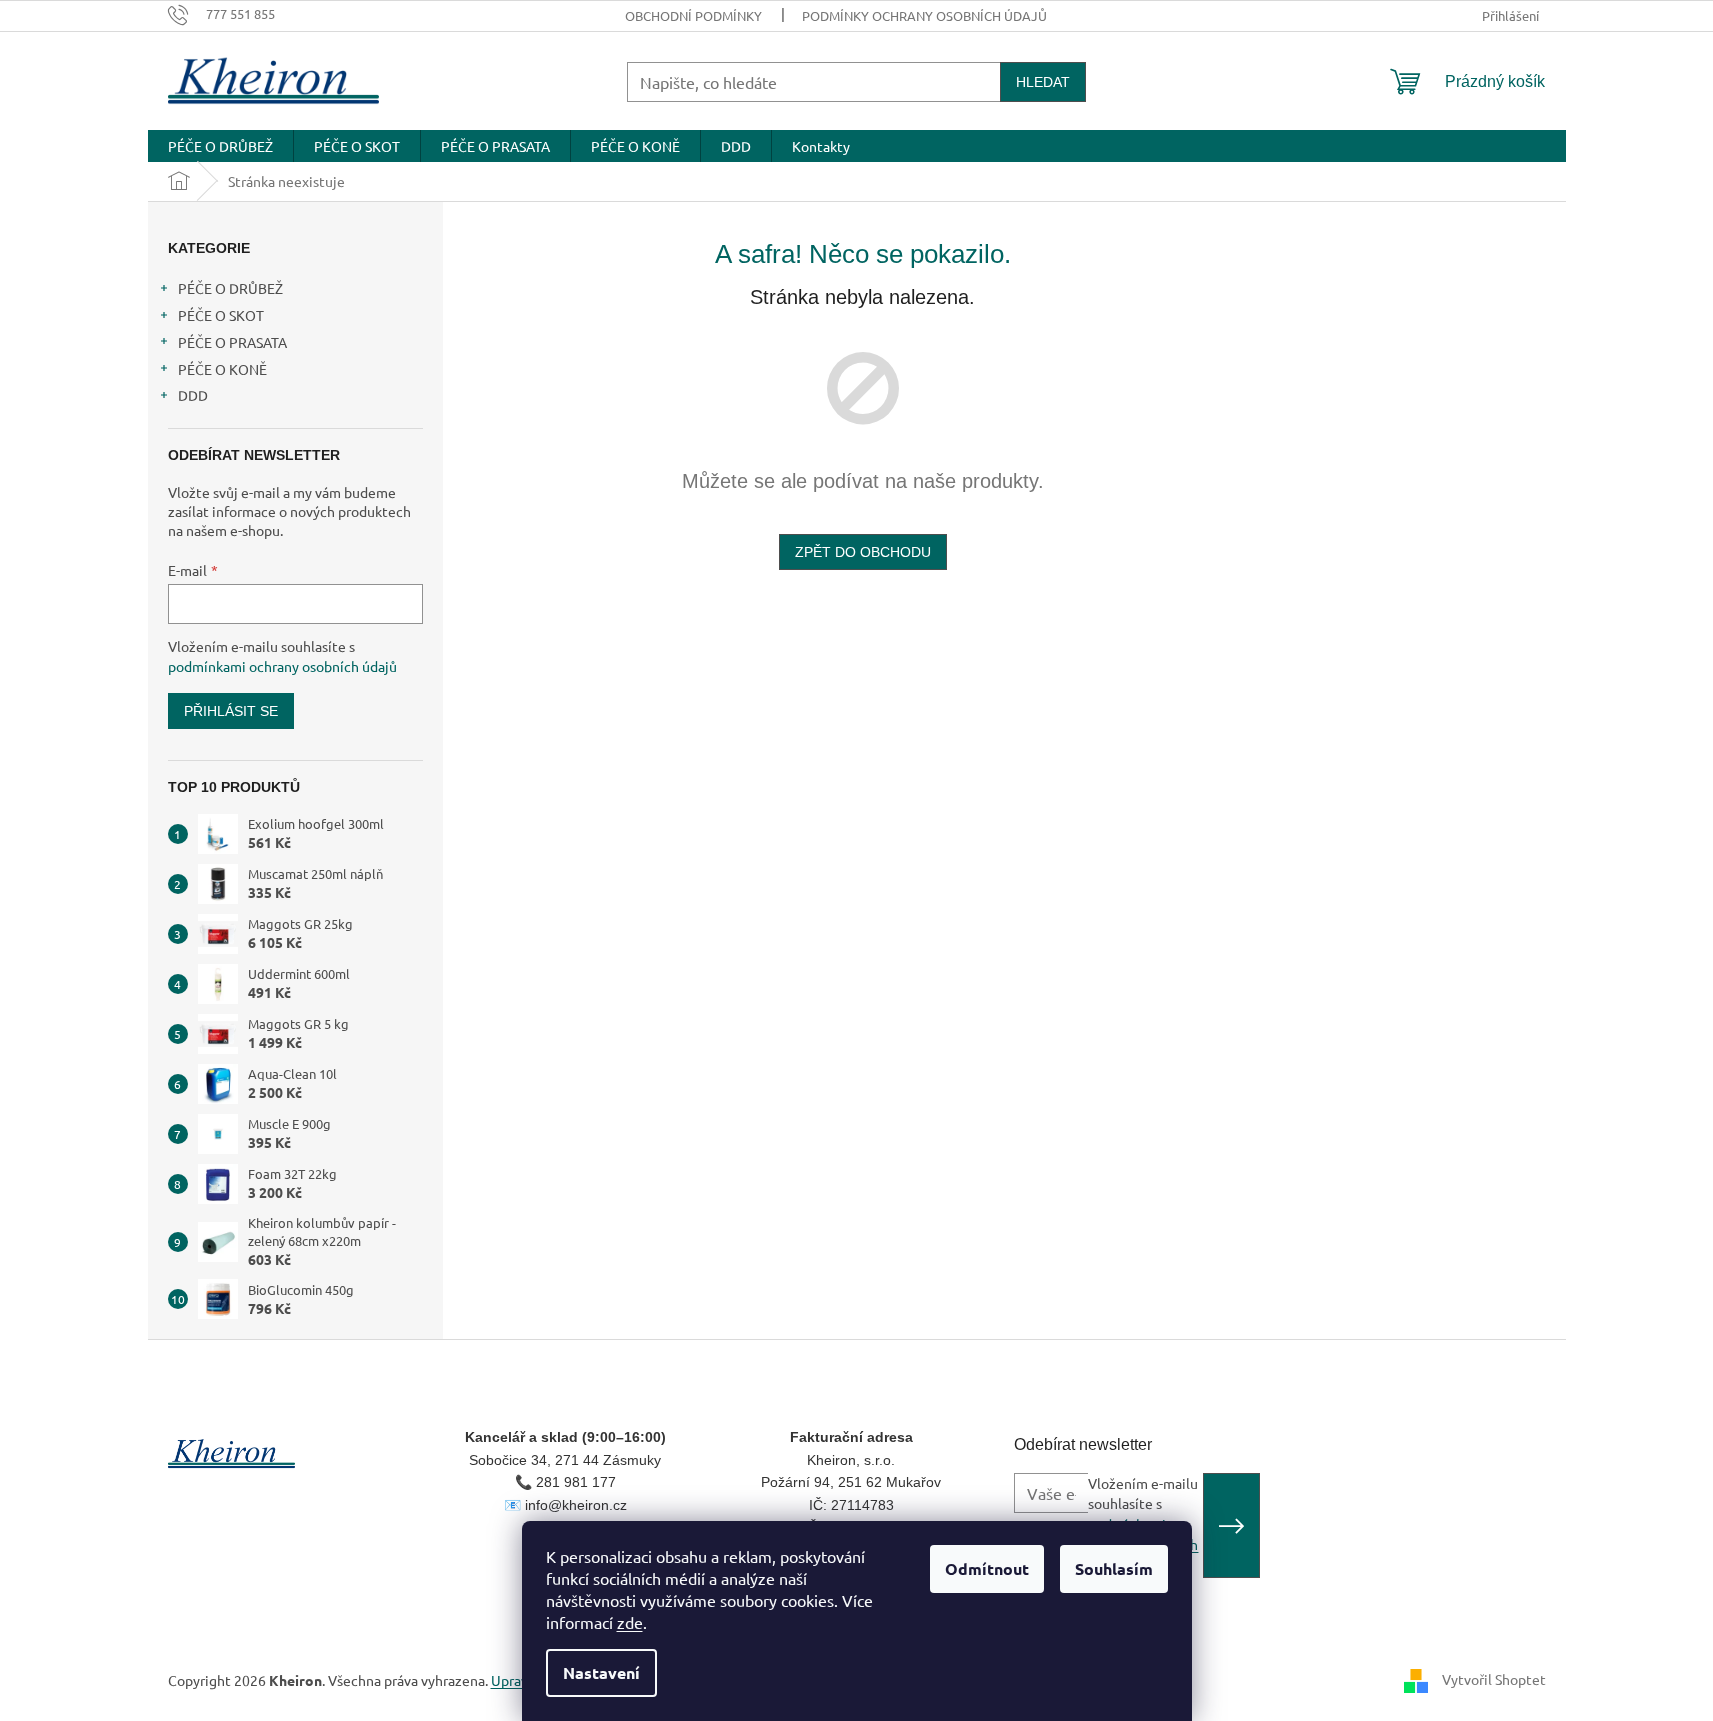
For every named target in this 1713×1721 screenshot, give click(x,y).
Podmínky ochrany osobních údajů (924, 15)
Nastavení (601, 1672)
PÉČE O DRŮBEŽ (230, 288)
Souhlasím (1114, 1568)
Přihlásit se (231, 711)
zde (630, 1622)
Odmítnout (987, 1568)
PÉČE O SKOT (221, 315)
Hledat (1043, 82)
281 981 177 (576, 1482)
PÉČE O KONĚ (222, 369)
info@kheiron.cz (576, 1505)
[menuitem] (220, 146)
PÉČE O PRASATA (232, 342)
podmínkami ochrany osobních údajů (282, 666)
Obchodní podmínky (693, 15)
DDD (193, 395)
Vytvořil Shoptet (1494, 1679)
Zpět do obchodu (863, 552)
